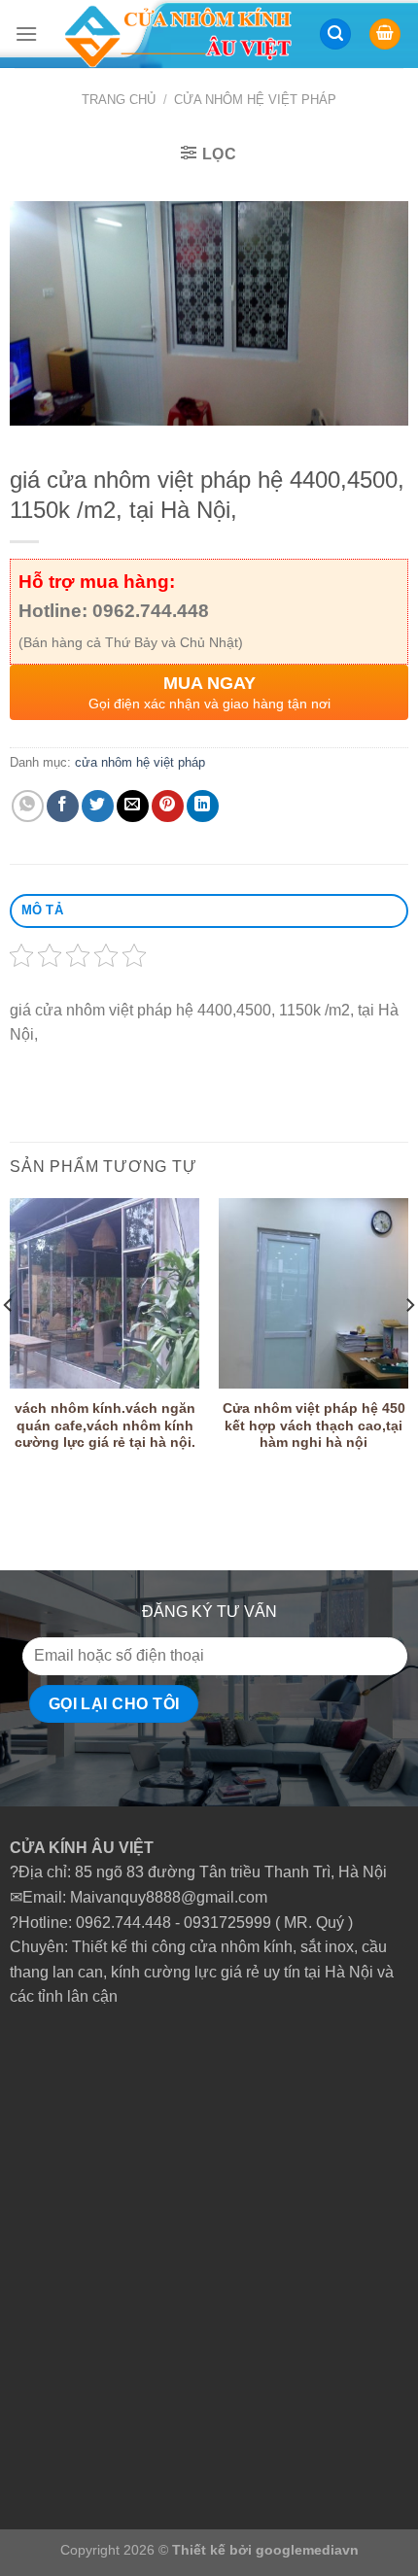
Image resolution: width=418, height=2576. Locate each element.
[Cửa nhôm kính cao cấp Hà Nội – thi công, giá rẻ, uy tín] (178, 34)
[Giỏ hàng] (385, 34)
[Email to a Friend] (133, 806)
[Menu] (26, 34)
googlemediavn (307, 2550)
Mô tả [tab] (42, 910)
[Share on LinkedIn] (203, 806)
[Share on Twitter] (98, 806)
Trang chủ (119, 100)
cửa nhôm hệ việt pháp (255, 100)
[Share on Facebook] (63, 806)
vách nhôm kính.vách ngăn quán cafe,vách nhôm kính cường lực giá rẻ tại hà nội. (105, 1425)
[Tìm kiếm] (335, 34)
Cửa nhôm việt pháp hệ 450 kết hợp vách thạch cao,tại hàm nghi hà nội (314, 1425)
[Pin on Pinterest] (168, 806)
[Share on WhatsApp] (28, 806)
